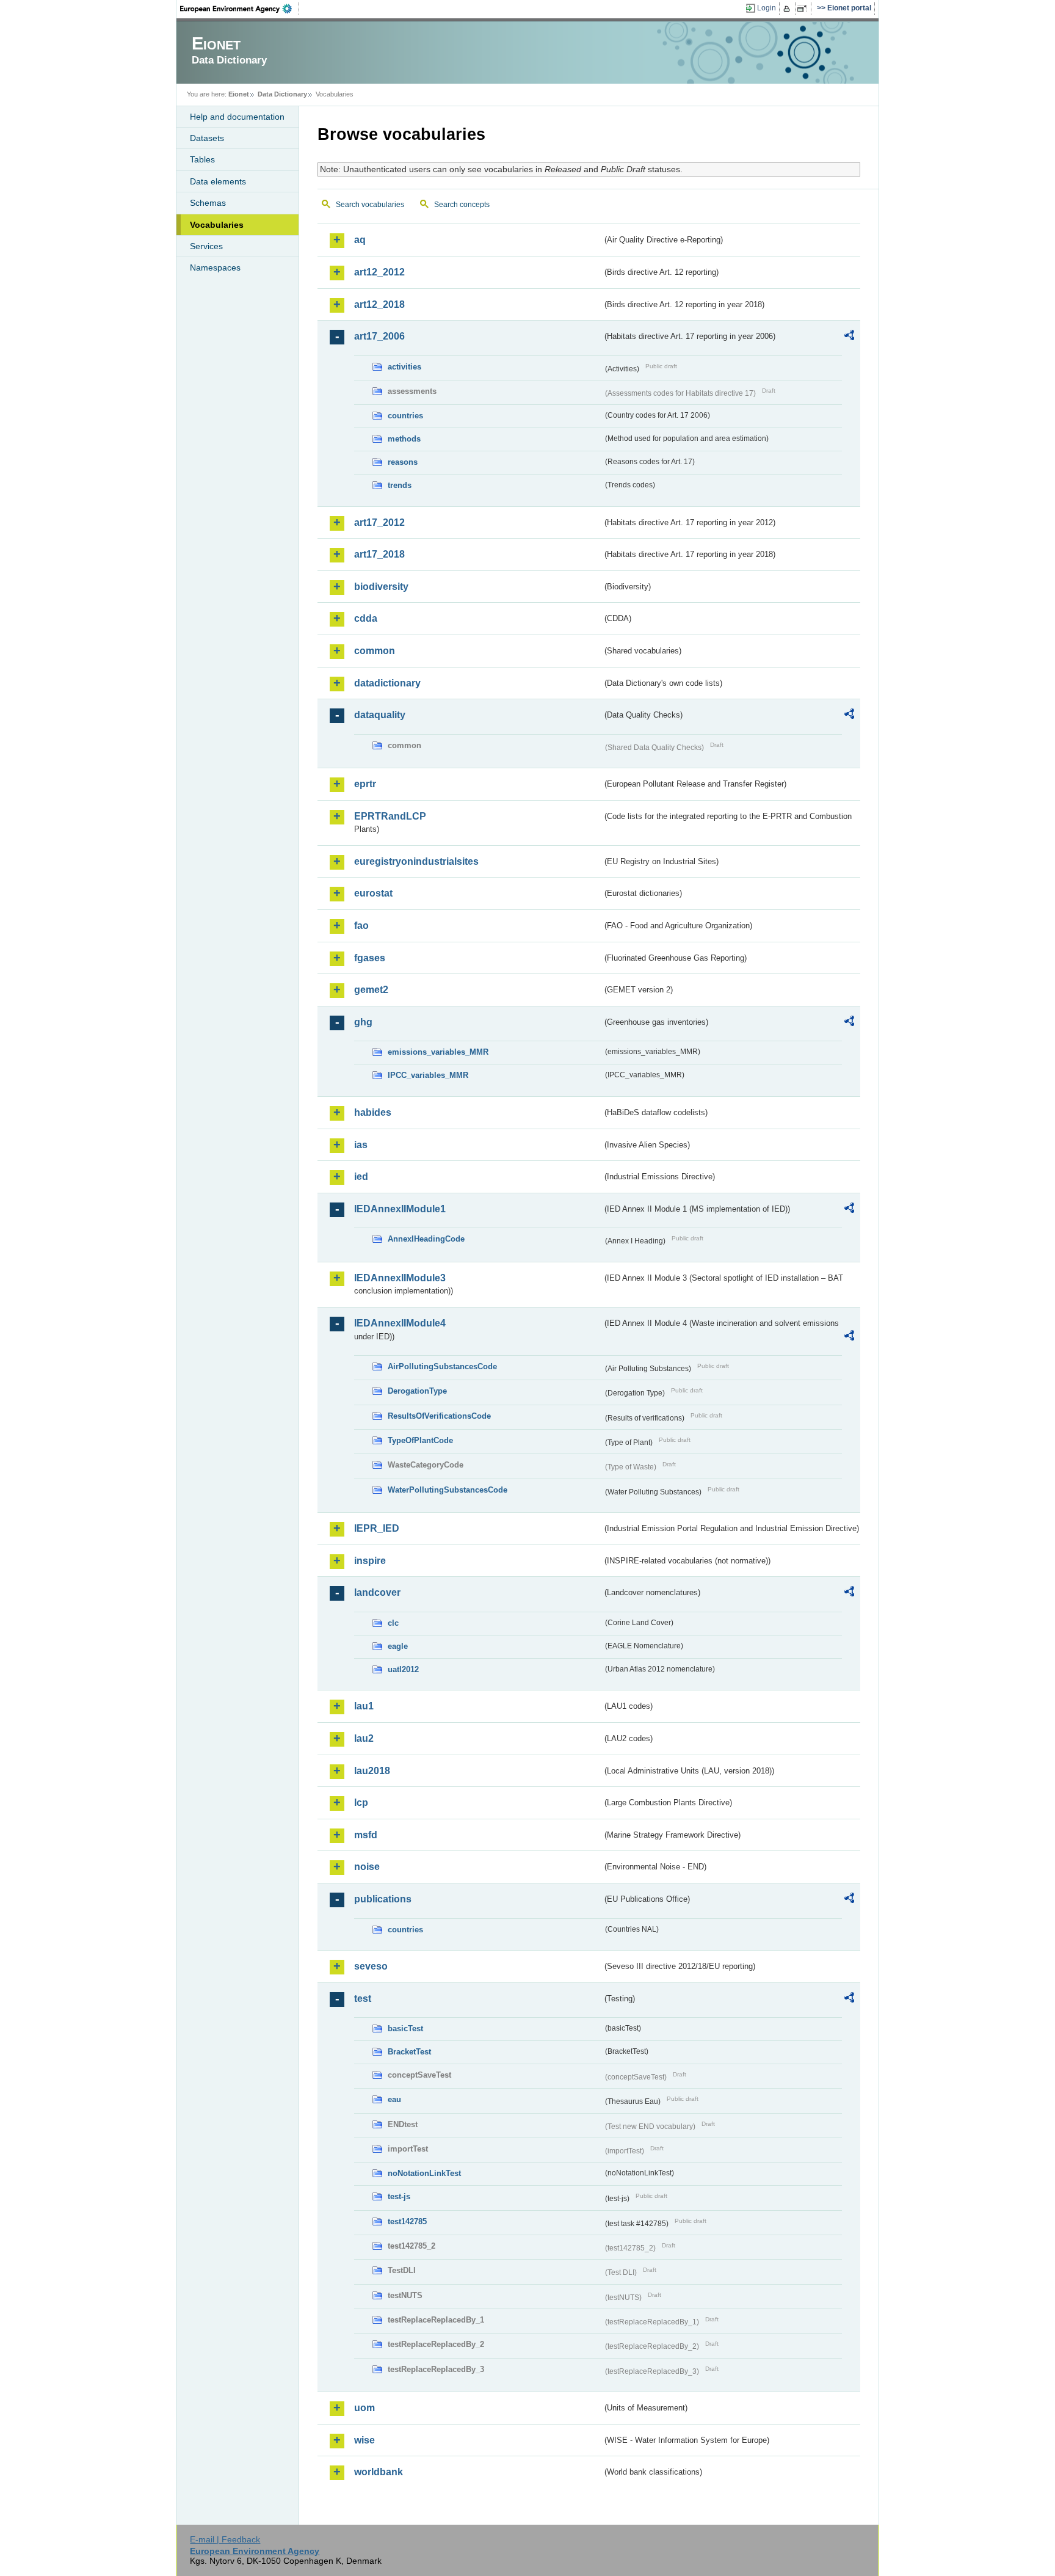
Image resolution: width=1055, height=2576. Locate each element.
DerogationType (417, 1391)
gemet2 (371, 990)
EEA (240, 9)
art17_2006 (379, 336)
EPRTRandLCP (390, 816)
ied (361, 1177)
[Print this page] (789, 9)
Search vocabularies (370, 205)
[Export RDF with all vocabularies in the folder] (849, 337)
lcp (361, 1803)
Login (767, 8)
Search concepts (462, 205)
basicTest (405, 2028)
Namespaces (215, 267)
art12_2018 (379, 304)
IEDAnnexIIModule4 (400, 1323)
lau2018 (372, 1771)
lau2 (364, 1738)
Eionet (239, 94)
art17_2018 (379, 554)
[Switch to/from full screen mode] (804, 9)
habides (373, 1112)
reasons (403, 462)
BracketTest (409, 2052)
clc (393, 1623)
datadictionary (387, 683)
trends (400, 485)
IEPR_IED (377, 1528)
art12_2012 (379, 272)
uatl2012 (403, 1669)
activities (404, 367)
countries (405, 416)
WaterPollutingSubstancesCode (448, 1490)
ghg (363, 1022)
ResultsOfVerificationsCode (439, 1416)
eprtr (365, 784)
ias (361, 1145)
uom (364, 2408)
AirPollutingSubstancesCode (442, 1366)
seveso (371, 1966)
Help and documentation (237, 117)
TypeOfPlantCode (420, 1440)
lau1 (364, 1706)
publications (383, 1899)
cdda (366, 618)
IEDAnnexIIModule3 (400, 1278)
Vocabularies (217, 225)
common (375, 651)
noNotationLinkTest (424, 2173)
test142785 (407, 2221)
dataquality (380, 715)
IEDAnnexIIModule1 (400, 1209)
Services (206, 246)
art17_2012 (379, 522)
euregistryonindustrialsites (416, 861)
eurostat (373, 893)
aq (360, 240)
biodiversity (381, 587)
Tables (202, 159)
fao (361, 926)
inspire (370, 1561)
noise (367, 1867)
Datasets (207, 138)
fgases (370, 958)
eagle (398, 1646)
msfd (366, 1835)
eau (394, 2099)
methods (404, 439)
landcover (377, 1592)
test (363, 1999)
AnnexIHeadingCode (426, 1239)
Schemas (208, 203)
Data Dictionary (282, 94)
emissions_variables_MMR (438, 1052)
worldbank (379, 2472)
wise (364, 2440)
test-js (399, 2196)
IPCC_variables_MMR (428, 1075)
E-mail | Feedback (225, 2539)
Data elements (218, 181)
